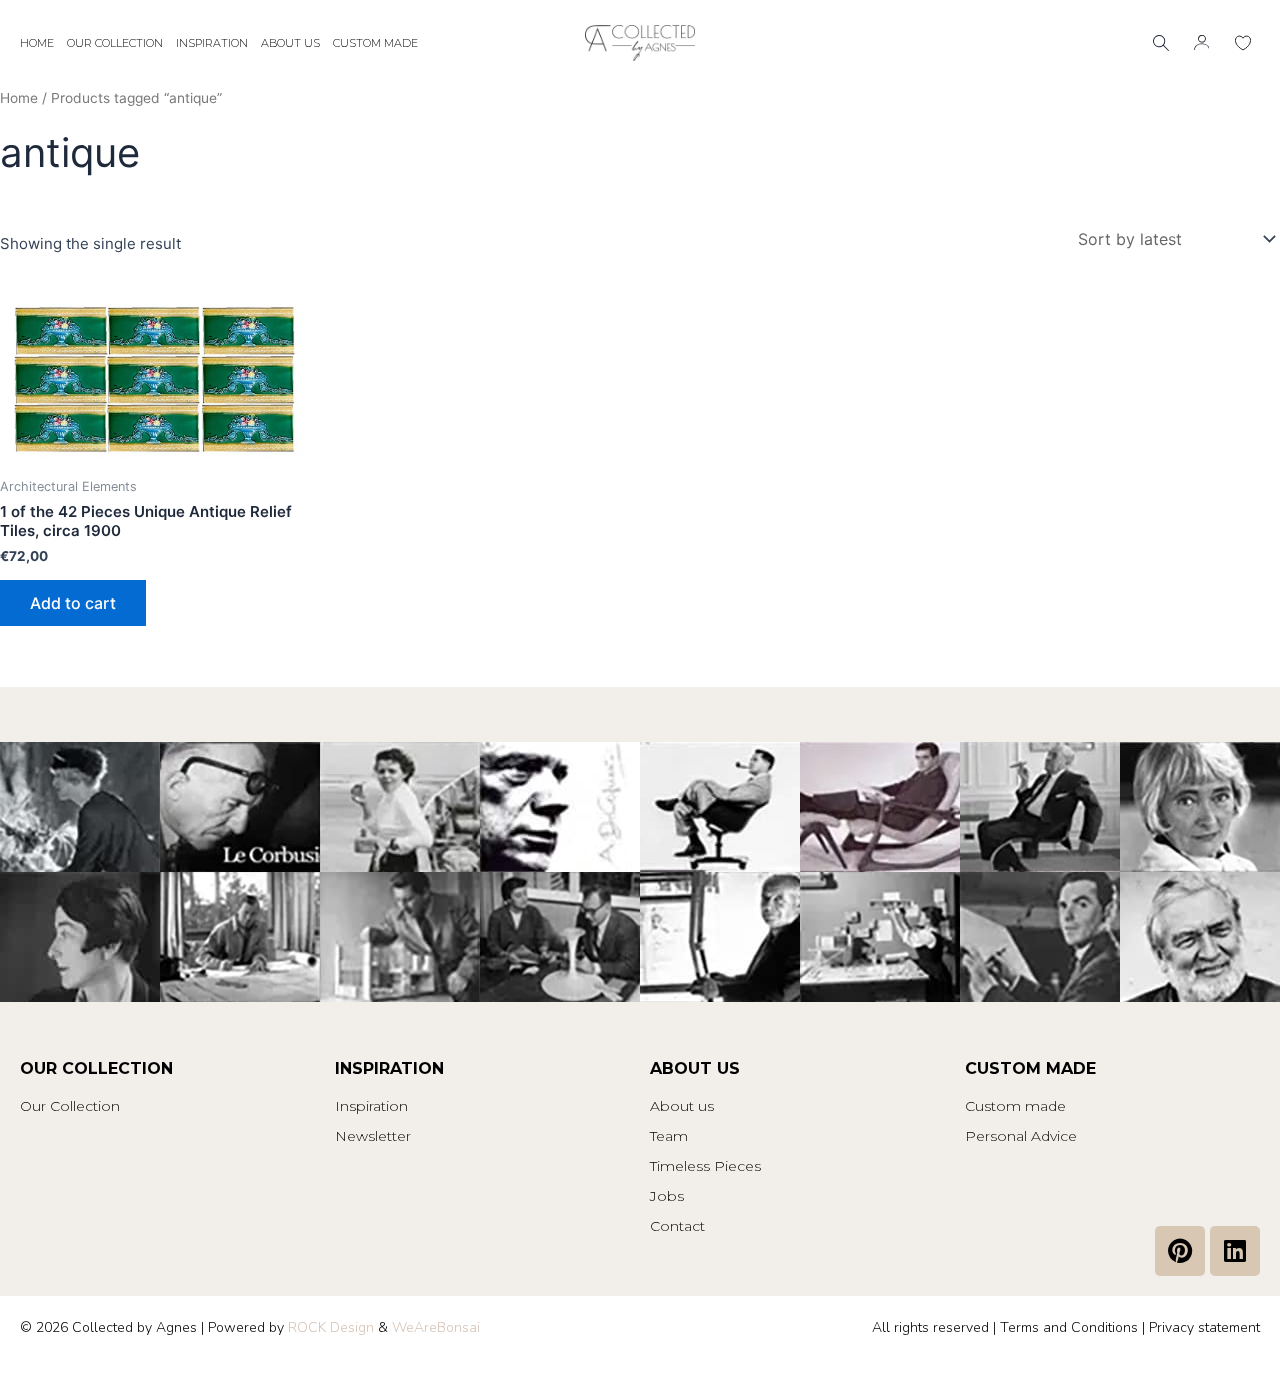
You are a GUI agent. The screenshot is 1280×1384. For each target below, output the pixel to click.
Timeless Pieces (705, 1166)
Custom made (375, 43)
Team (669, 1136)
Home (37, 43)
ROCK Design (331, 1327)
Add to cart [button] (73, 603)
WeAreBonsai (436, 1327)
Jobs (667, 1196)
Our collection (115, 43)
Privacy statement (1204, 1327)
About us (290, 43)
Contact (677, 1226)
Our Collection (70, 1106)
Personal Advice (1021, 1136)
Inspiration (212, 43)
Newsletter (373, 1136)
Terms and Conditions (1069, 1327)
